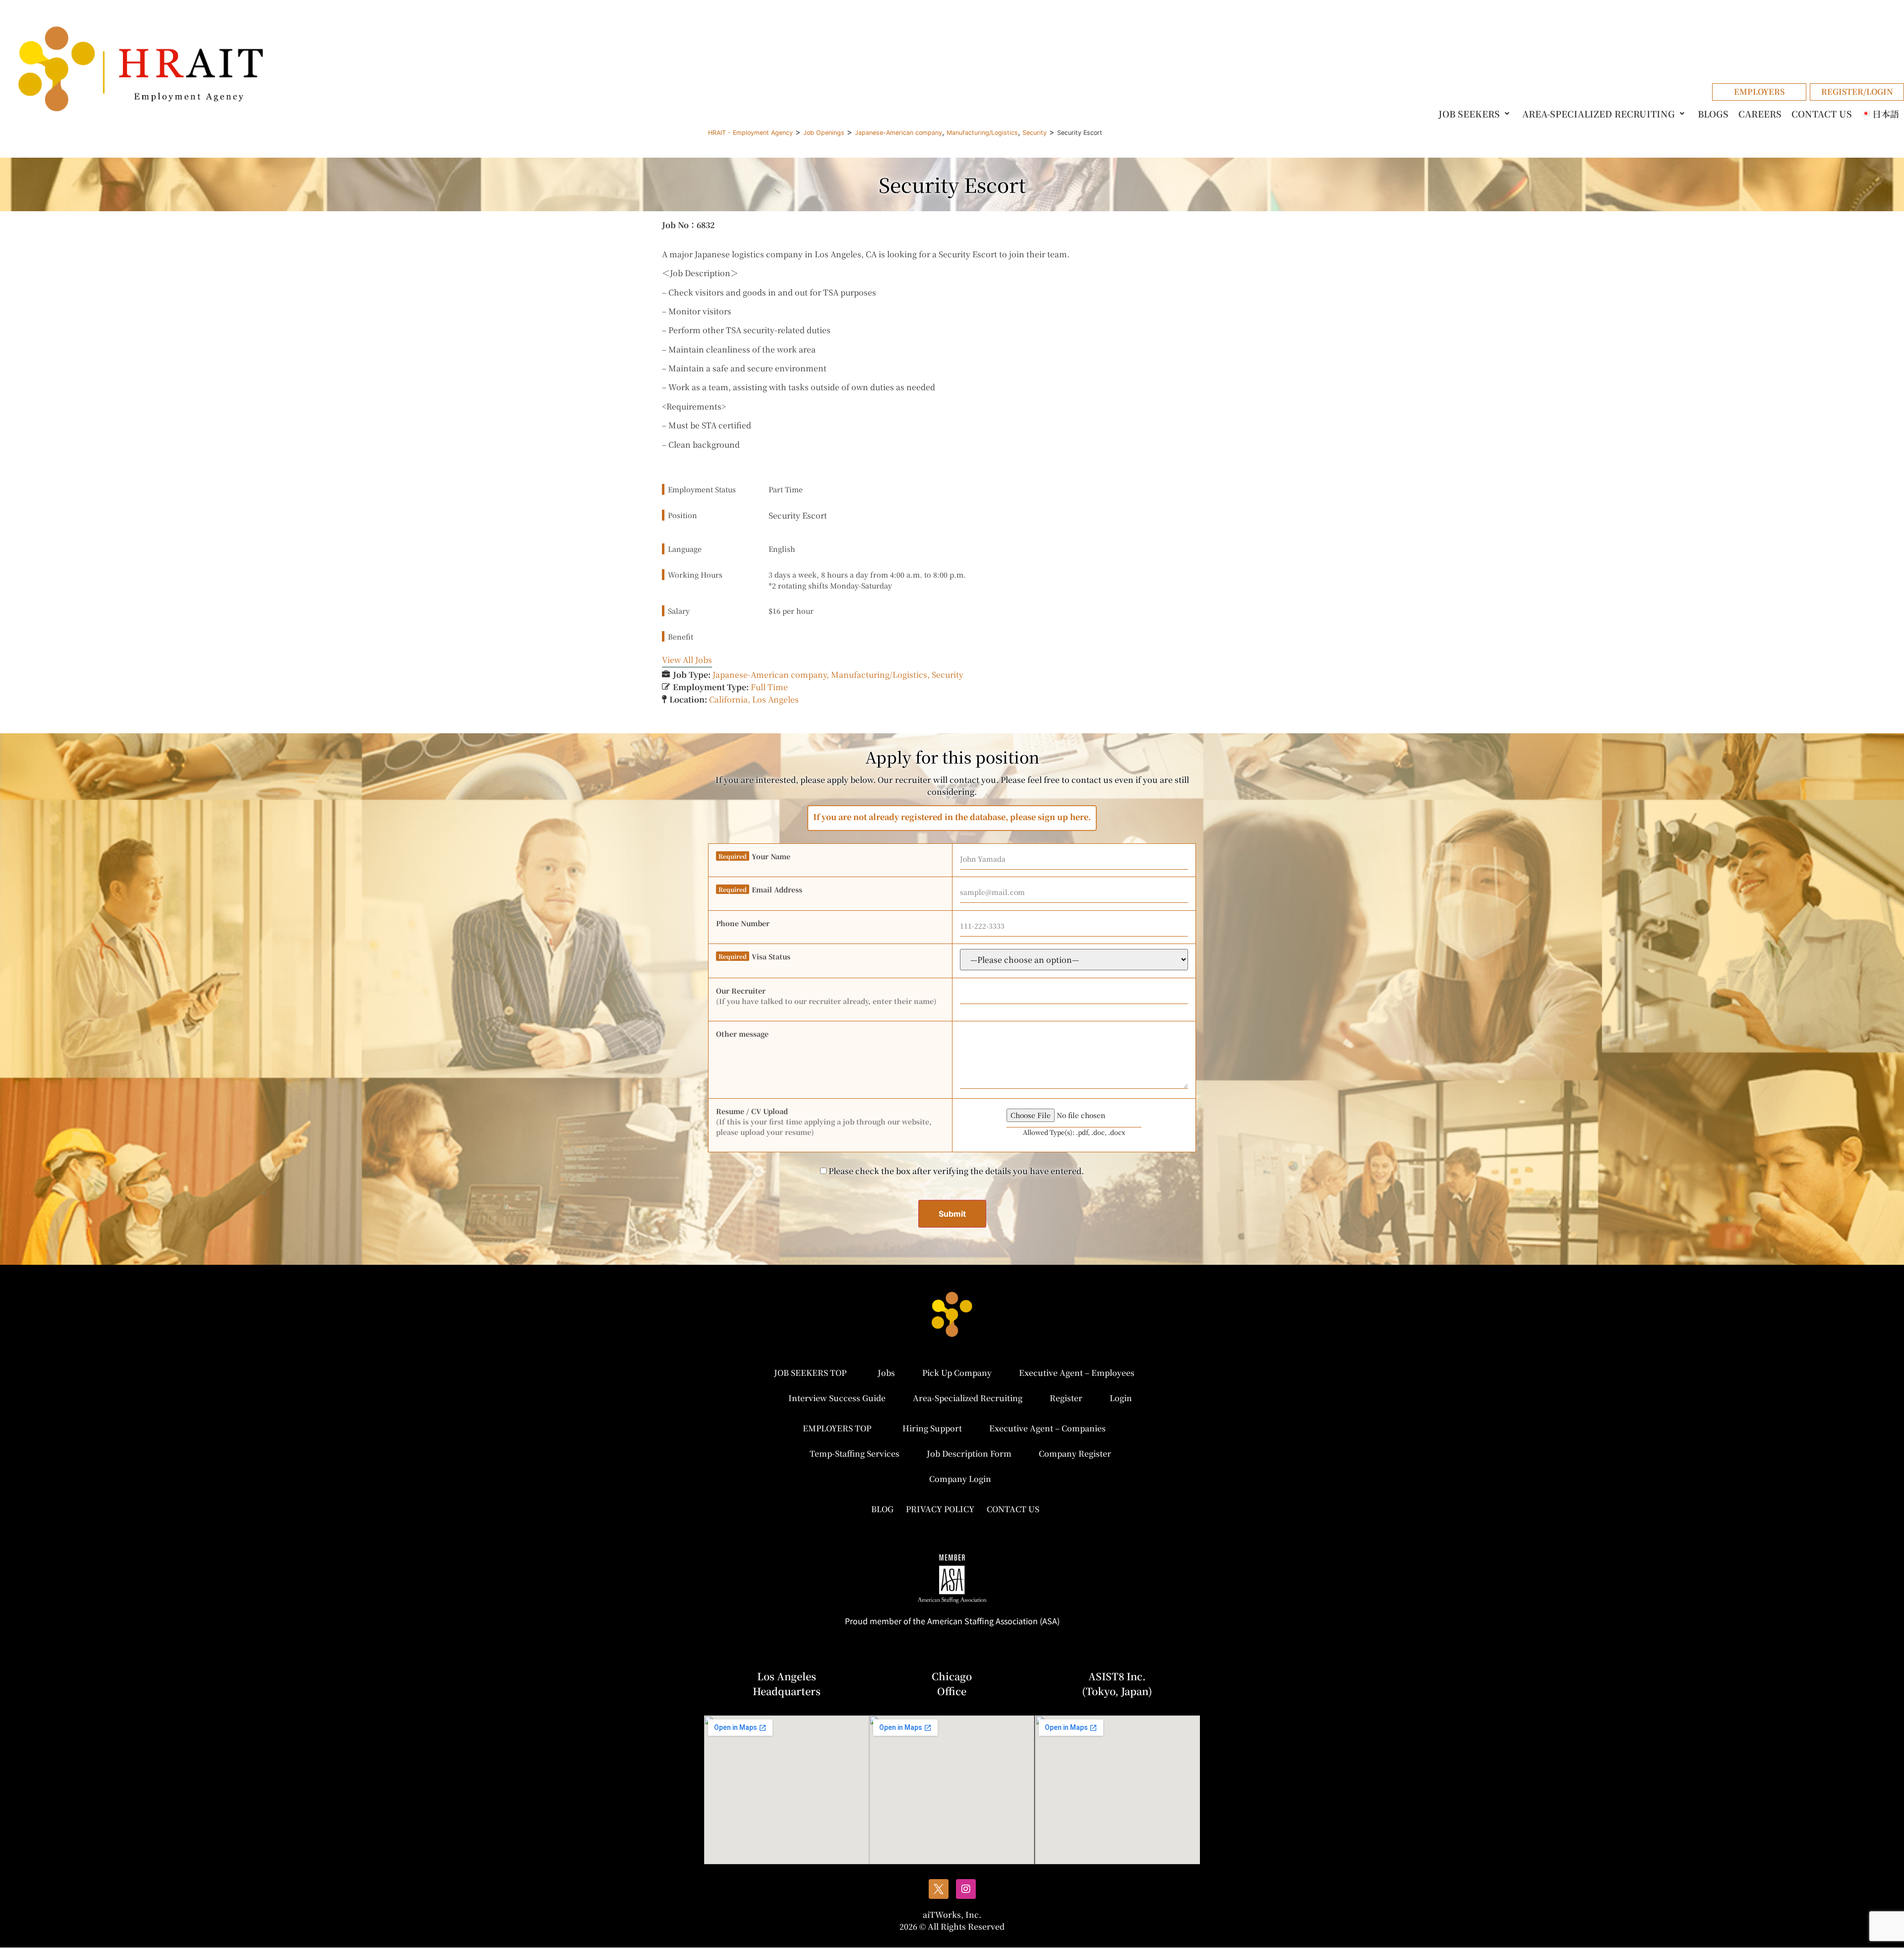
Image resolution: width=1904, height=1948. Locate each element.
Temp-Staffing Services (855, 1453)
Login (1121, 1398)
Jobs (886, 1373)
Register (1066, 1398)
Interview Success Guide (837, 1398)
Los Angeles (775, 699)
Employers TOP (837, 1428)
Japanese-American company (770, 675)
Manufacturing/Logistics (879, 675)
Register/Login (1857, 91)
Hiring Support (932, 1428)
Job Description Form (969, 1453)
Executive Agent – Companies (1047, 1428)
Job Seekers (1469, 114)
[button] (1476, 114)
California (728, 699)
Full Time (769, 687)
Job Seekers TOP (810, 1373)
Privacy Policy (940, 1509)
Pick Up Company (957, 1373)
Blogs (1713, 114)
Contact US (1822, 114)
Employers (1759, 91)
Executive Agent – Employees (1077, 1373)
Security (948, 675)
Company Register (1075, 1453)
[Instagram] (966, 1889)
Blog (882, 1509)
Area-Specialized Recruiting (1599, 114)
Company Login (960, 1479)
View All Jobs (687, 660)
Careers (1760, 114)
